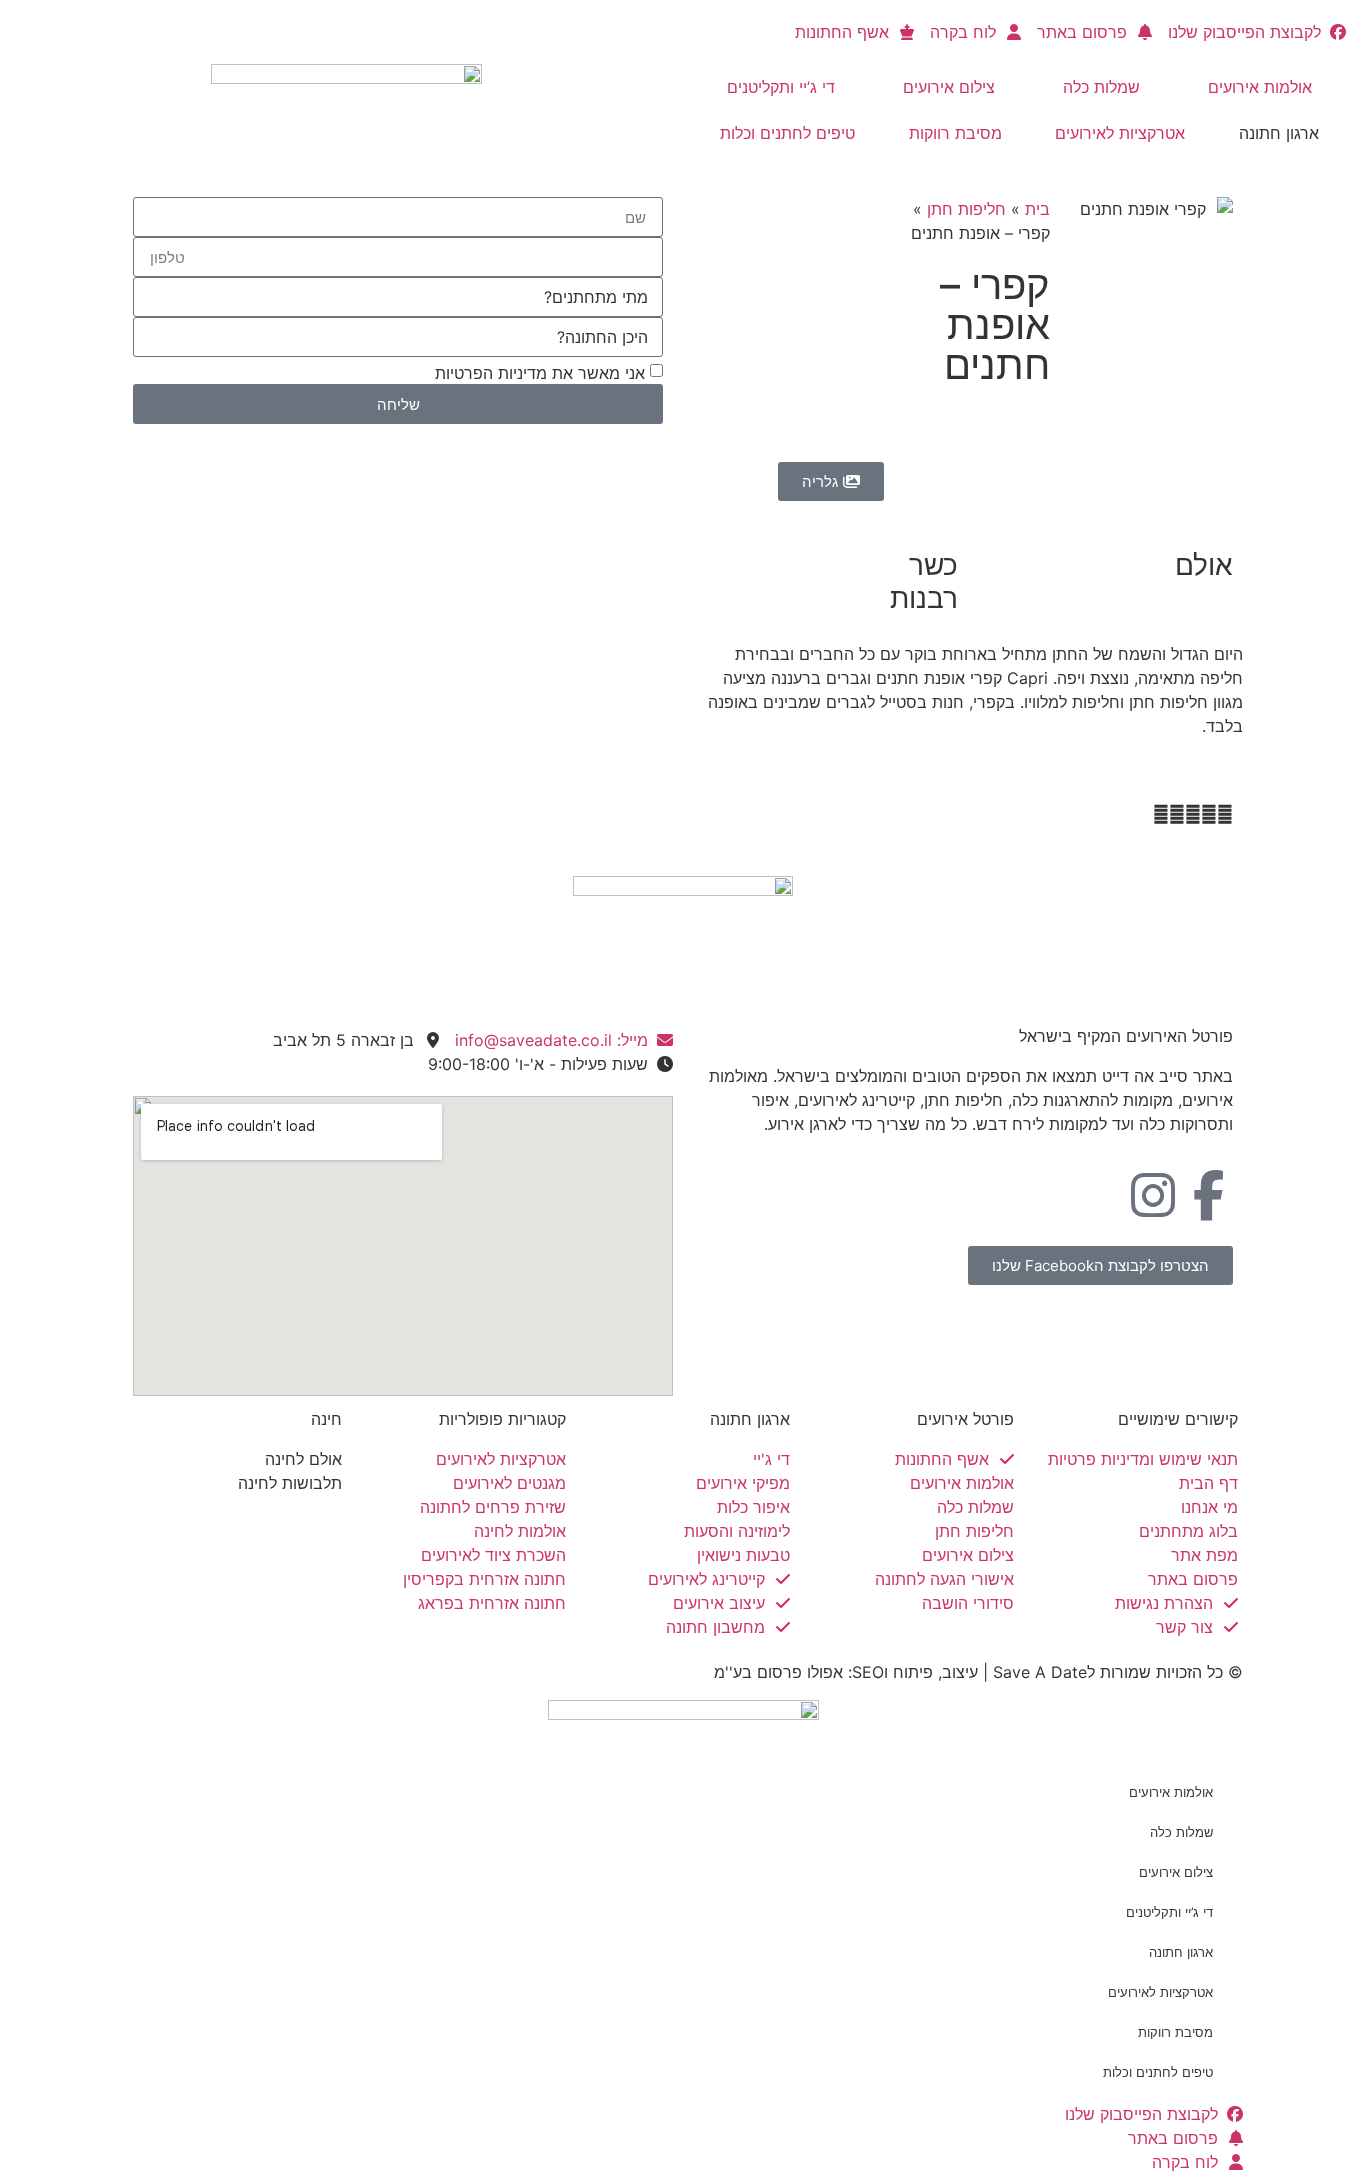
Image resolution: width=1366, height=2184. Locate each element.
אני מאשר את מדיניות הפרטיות (540, 373)
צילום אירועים (949, 87)
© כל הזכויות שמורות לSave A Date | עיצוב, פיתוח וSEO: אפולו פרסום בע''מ (978, 1672)
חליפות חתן (966, 209)
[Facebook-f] (1208, 1195)
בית (1037, 209)
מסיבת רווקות (955, 133)
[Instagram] (1153, 1195)
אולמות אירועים (1260, 87)
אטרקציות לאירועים (1120, 133)
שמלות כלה (1101, 87)
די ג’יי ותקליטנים (781, 87)
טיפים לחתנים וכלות (787, 133)
